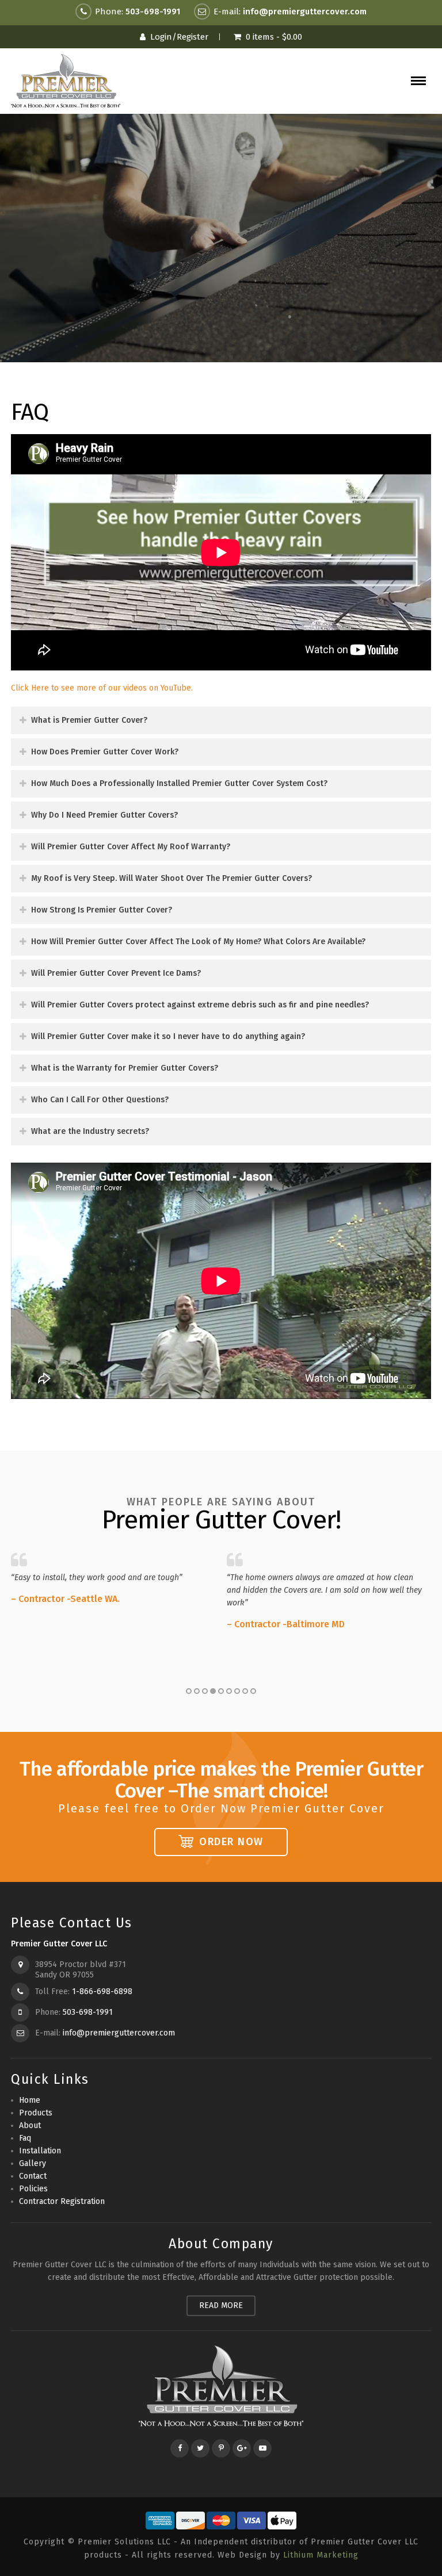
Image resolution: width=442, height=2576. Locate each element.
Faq (25, 2138)
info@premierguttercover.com (305, 11)
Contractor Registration (62, 2201)
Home (30, 2100)
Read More (221, 2305)
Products (36, 2113)
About (30, 2125)
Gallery (33, 2163)
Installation (40, 2151)
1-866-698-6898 (102, 1992)
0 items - (274, 37)
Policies (33, 2189)
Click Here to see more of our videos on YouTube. (102, 688)
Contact (33, 2176)
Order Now (231, 1842)
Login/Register (179, 37)
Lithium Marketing (321, 2555)
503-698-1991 (153, 11)
